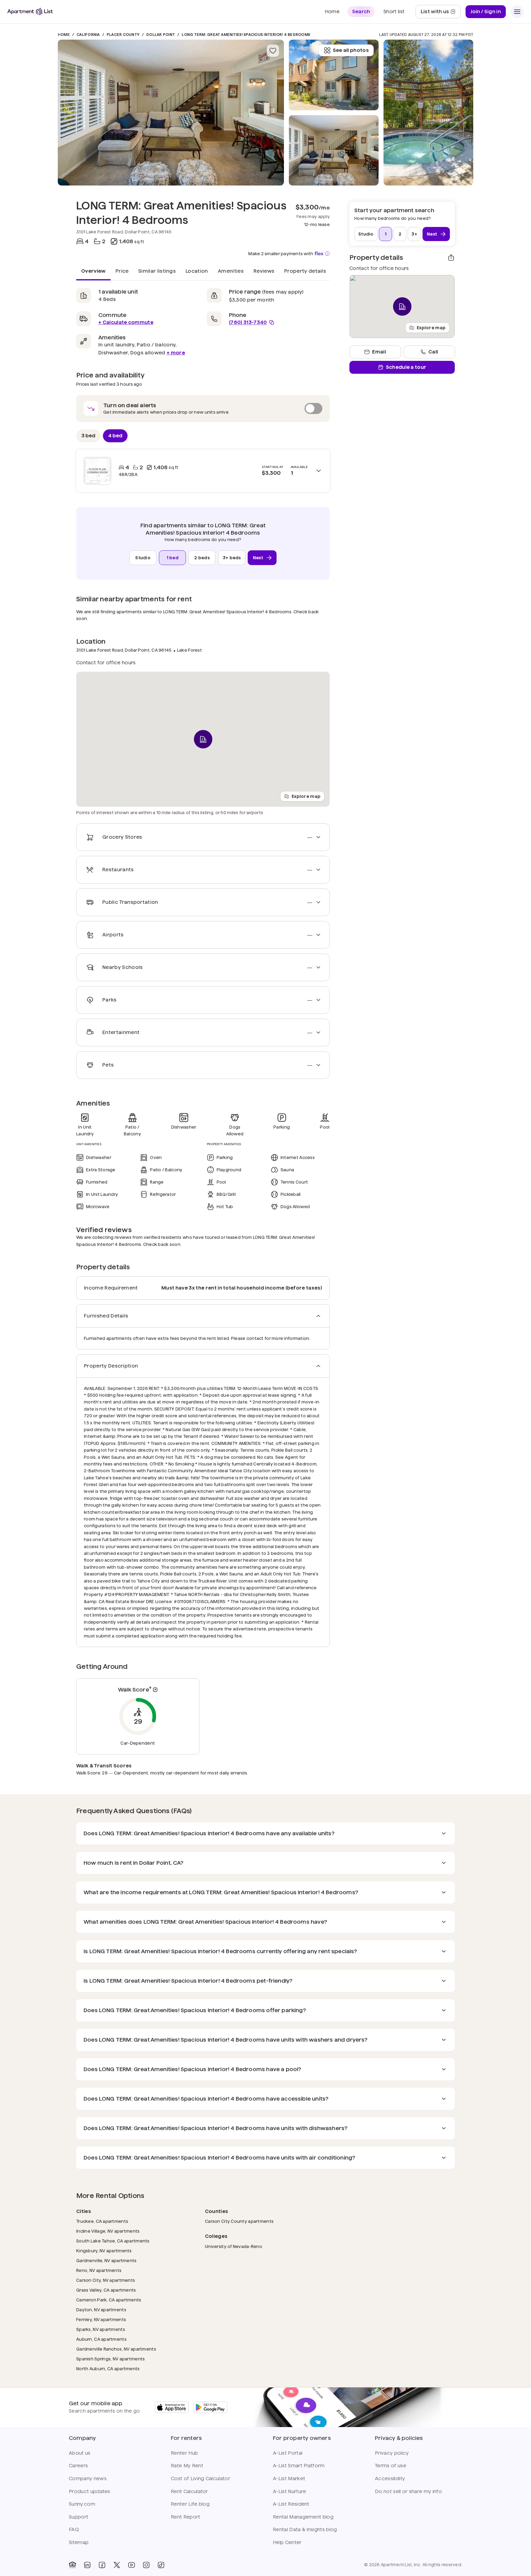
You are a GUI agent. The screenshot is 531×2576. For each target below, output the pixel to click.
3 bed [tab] (88, 436)
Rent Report (186, 2517)
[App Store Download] (172, 2407)
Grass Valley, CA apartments (106, 2290)
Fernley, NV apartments (101, 2319)
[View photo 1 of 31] (171, 113)
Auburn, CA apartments (101, 2339)
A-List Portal (288, 2453)
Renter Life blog (190, 2504)
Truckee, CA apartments (102, 2221)
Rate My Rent (187, 2466)
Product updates (90, 2491)
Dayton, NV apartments (101, 2310)
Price (122, 271)
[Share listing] (451, 258)
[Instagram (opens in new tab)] (146, 2565)
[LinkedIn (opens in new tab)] (87, 2565)
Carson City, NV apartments (106, 2280)
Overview (93, 271)
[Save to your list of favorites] (273, 51)
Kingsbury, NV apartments (104, 2251)
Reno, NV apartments (99, 2270)
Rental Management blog (303, 2517)
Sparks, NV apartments (101, 2329)
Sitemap (79, 2542)
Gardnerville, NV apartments (106, 2260)
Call (433, 352)
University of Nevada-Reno (234, 2246)
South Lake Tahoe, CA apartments (113, 2241)
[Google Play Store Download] (210, 2407)
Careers (78, 2466)
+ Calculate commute (126, 322)
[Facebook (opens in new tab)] (102, 2565)
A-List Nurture (289, 2491)
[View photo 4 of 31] (428, 113)
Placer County (123, 35)
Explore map (306, 796)
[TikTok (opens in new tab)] (161, 2565)
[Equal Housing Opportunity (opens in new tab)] (73, 2565)
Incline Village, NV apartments (108, 2231)
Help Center (287, 2542)
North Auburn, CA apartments (108, 2369)
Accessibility (390, 2478)
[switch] (203, 408)
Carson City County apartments (239, 2221)
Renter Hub (184, 2453)
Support (79, 2517)
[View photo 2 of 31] (334, 150)
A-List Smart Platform (299, 2466)
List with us (441, 13)
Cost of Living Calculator (201, 2478)
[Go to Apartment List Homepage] (30, 12)
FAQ (74, 2529)
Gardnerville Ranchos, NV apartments (116, 2349)
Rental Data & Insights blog (305, 2529)
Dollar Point (161, 35)
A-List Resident (291, 2504)
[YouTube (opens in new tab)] (132, 2565)
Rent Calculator (189, 2491)
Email (379, 352)
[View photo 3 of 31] (334, 75)
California (88, 35)
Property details (305, 271)
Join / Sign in (486, 12)
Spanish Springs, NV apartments (110, 2359)
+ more (176, 353)
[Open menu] (517, 12)
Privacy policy (392, 2453)
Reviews (264, 271)
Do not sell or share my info (408, 2491)
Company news (88, 2478)
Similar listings (157, 271)
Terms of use (391, 2466)
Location (197, 271)
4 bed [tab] (115, 436)
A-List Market (289, 2478)
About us (80, 2453)
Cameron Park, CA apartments (109, 2300)
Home (64, 35)
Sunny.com (82, 2504)
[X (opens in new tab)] (117, 2565)
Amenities (231, 271)
